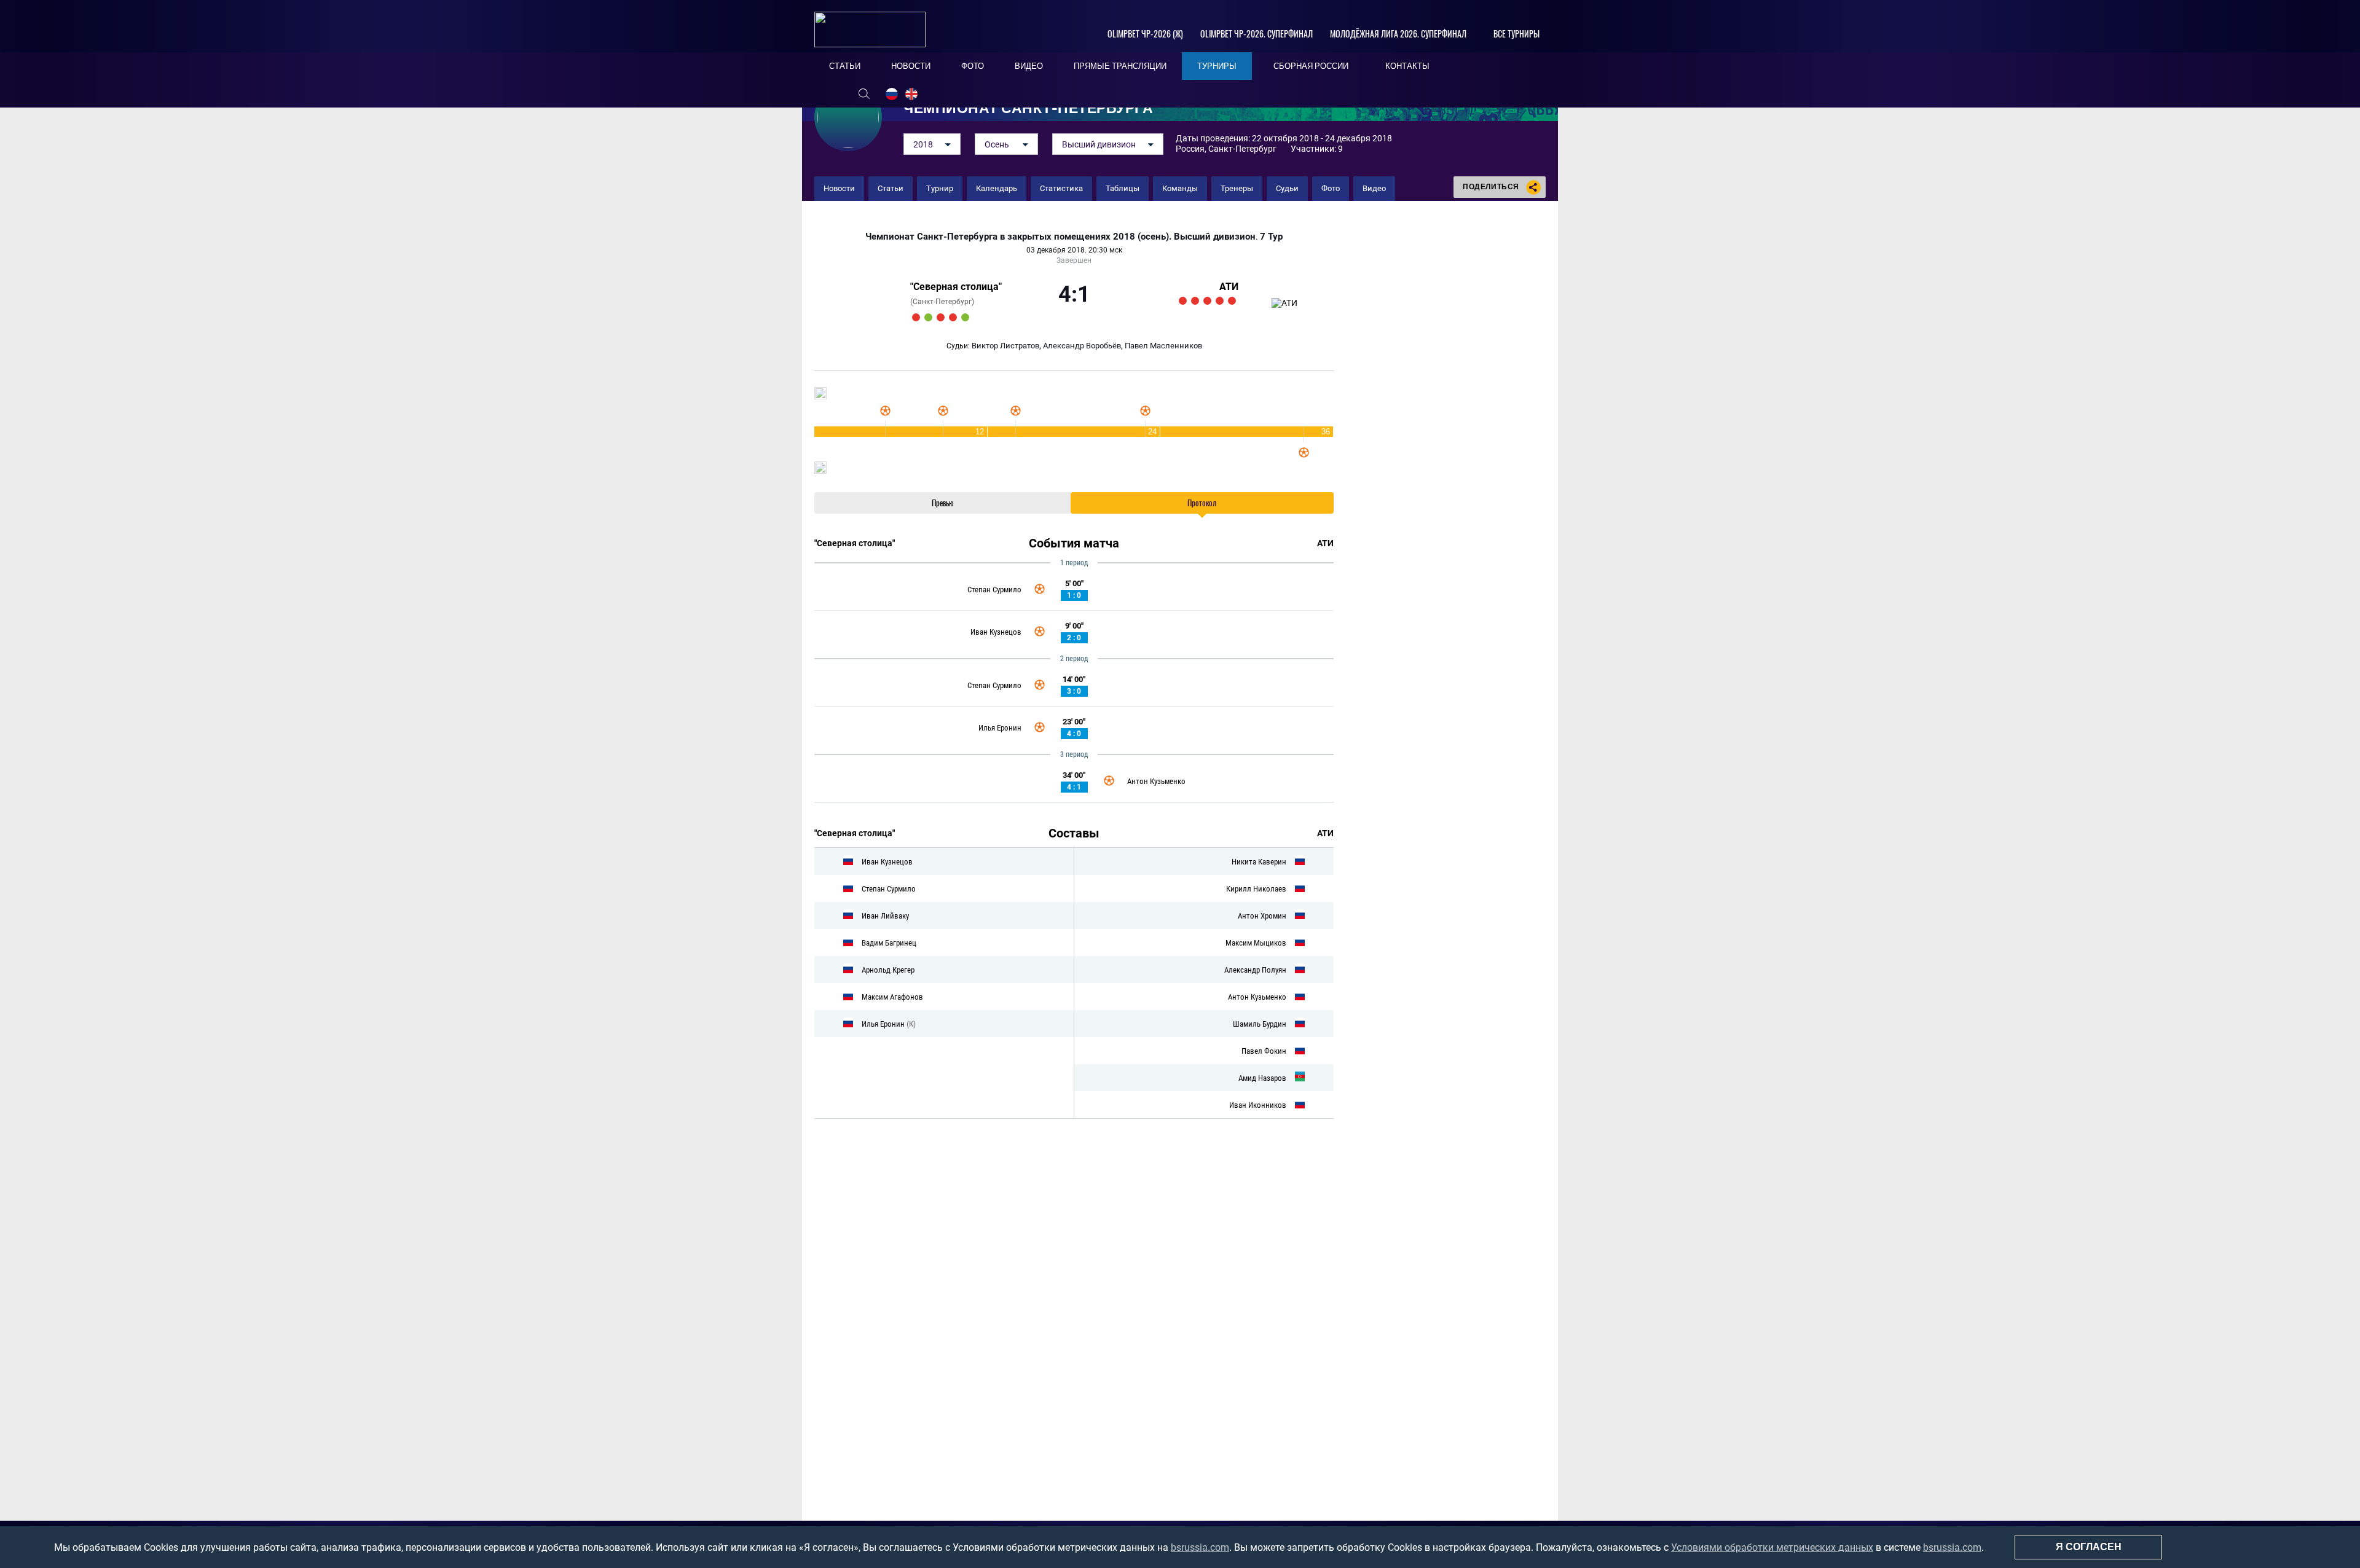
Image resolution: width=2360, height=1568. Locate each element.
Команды (1180, 188)
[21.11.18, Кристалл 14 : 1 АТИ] (1195, 301)
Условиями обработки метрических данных (1772, 1547)
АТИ (1229, 287)
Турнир (940, 188)
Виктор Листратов (1005, 346)
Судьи (1287, 188)
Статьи (891, 188)
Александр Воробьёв (1082, 346)
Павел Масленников (1163, 346)
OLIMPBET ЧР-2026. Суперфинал (1257, 33)
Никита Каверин (1259, 862)
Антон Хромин (1262, 916)
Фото (1331, 188)
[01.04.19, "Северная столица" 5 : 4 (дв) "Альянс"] (965, 317)
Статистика (1061, 188)
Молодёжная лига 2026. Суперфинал (1398, 33)
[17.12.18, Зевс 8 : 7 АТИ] (1232, 301)
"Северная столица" (956, 287)
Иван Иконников (1258, 1105)
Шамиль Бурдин (1260, 1024)
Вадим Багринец (889, 943)
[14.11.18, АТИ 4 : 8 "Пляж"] (1183, 301)
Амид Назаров (1262, 1078)
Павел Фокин (1264, 1051)
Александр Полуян (1255, 970)
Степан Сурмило (994, 590)
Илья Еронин (1000, 728)
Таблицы (1123, 188)
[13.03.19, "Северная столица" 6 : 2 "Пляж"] (928, 317)
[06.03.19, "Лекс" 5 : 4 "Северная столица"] (916, 317)
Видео (1374, 188)
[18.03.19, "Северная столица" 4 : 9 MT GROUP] (941, 317)
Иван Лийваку (885, 916)
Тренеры (1237, 188)
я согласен (2089, 1547)
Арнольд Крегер (888, 970)
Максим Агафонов (892, 997)
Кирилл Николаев (1256, 889)
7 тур (1271, 237)
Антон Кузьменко (1156, 781)
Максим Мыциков (1256, 943)
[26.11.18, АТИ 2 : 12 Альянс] (1207, 301)
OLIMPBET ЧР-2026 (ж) (1145, 33)
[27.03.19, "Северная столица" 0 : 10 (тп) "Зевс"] (953, 317)
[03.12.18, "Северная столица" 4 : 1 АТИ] (1220, 301)
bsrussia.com (1200, 1547)
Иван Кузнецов (996, 632)
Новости (839, 188)
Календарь (997, 188)
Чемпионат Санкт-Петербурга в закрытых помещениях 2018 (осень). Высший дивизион (1060, 237)
